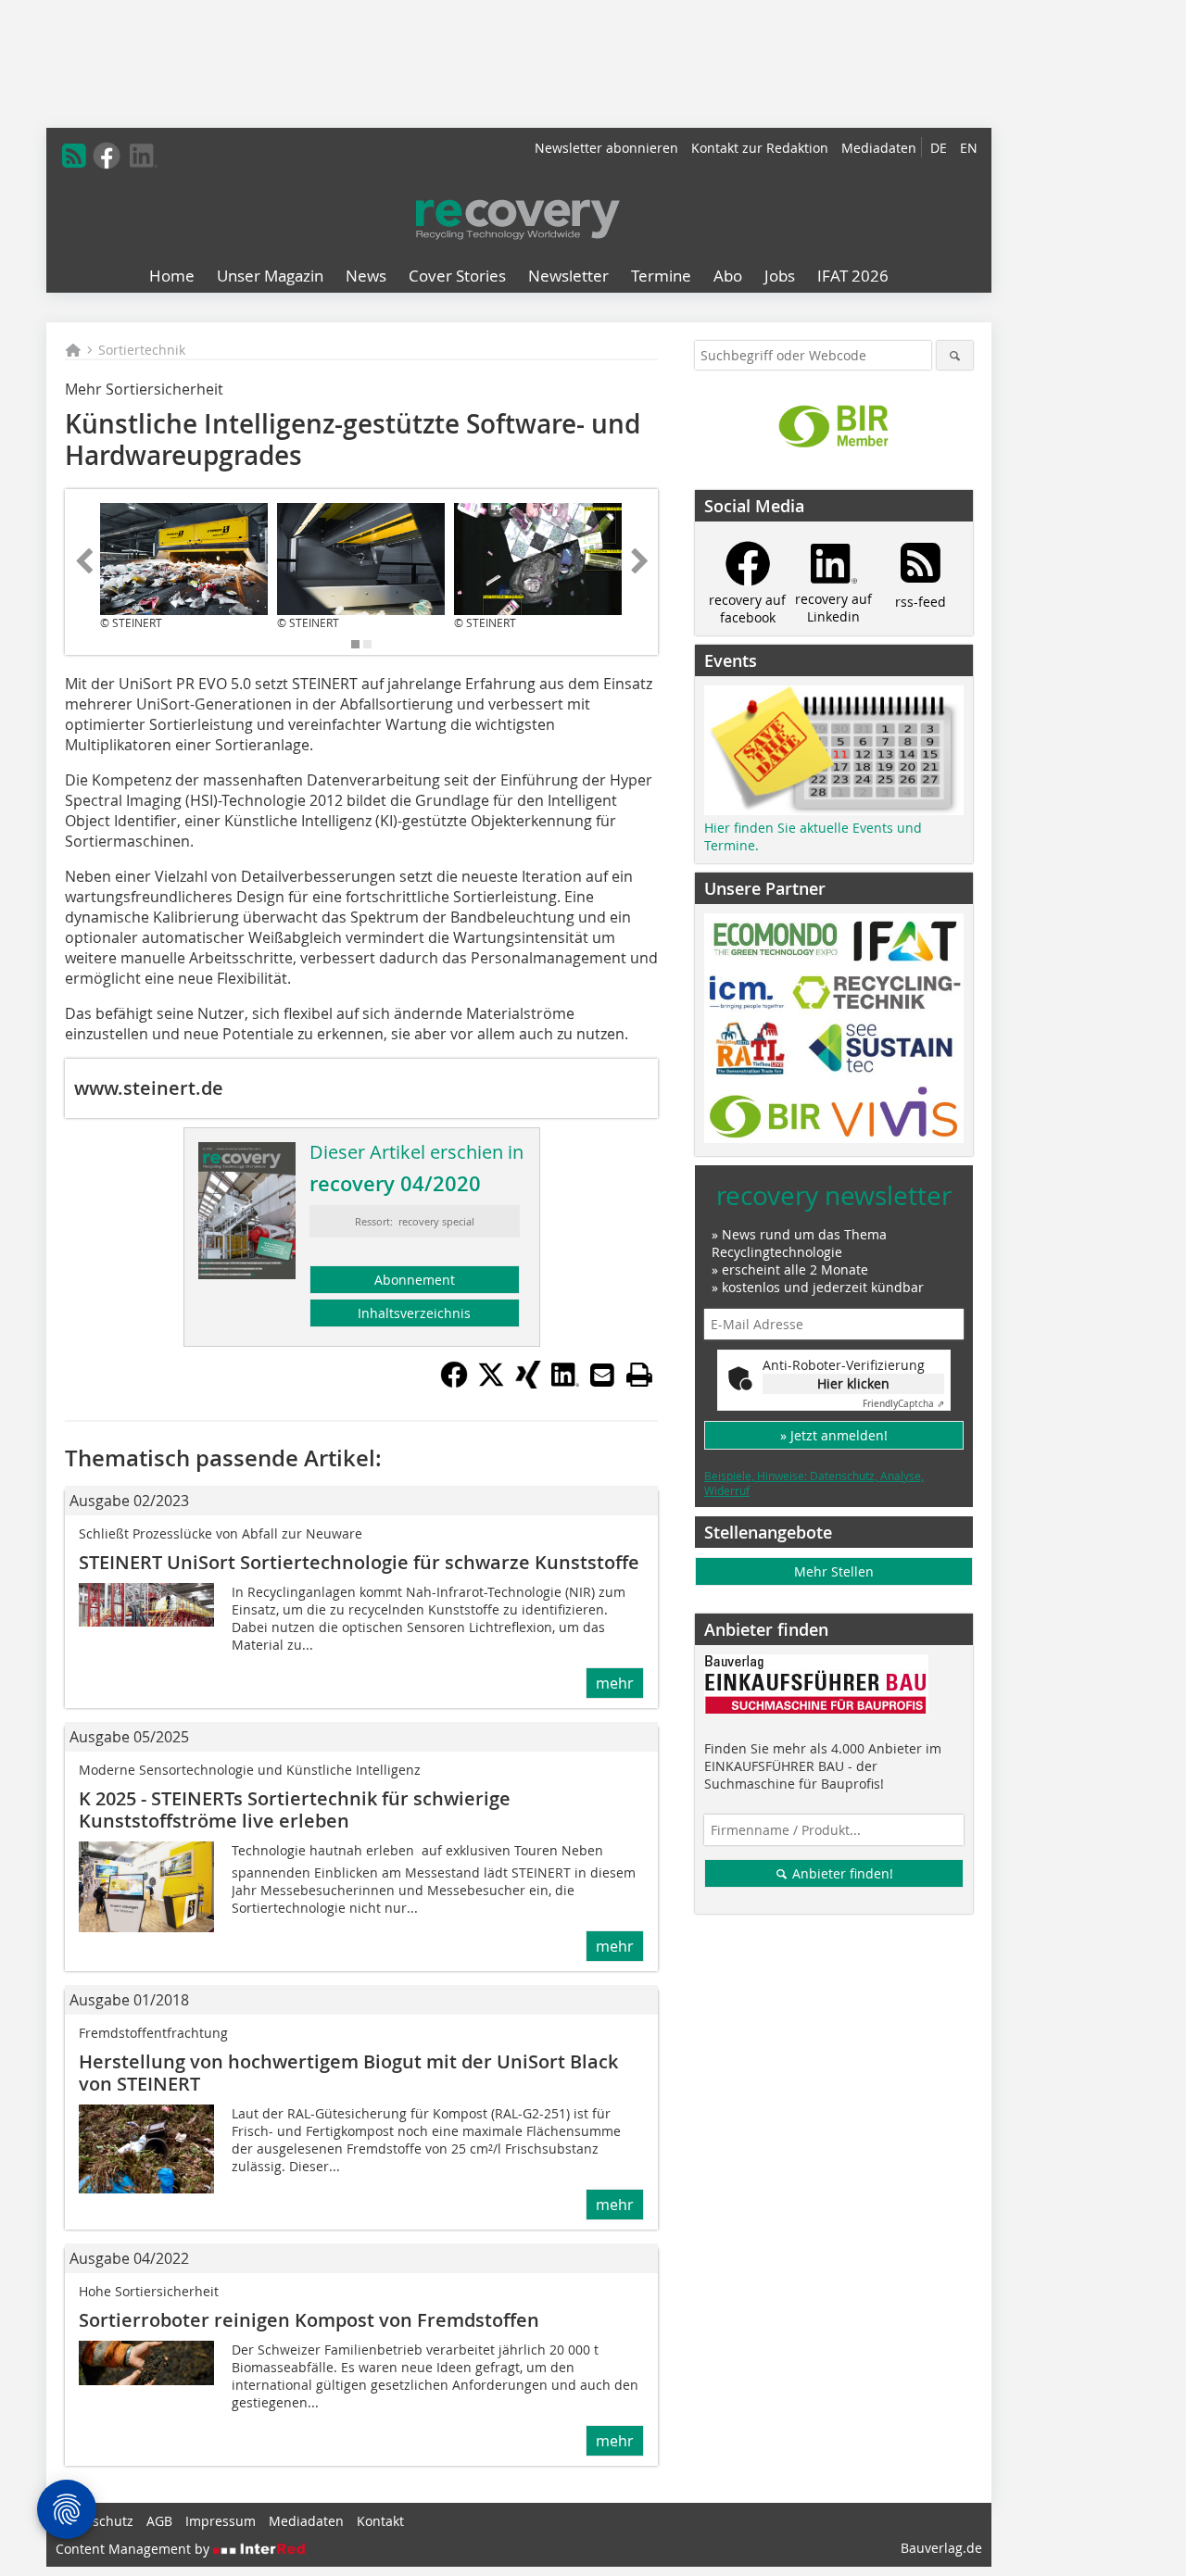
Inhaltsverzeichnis (414, 1313)
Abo (728, 276)
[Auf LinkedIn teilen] (565, 1383)
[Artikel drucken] (639, 1375)
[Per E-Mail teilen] (602, 1375)
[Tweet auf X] (491, 1383)
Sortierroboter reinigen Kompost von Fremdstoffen (309, 2320)
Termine (661, 276)
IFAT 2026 (853, 276)
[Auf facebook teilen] (454, 1383)
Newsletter (568, 276)
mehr (615, 1683)
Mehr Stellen (834, 1571)
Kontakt (380, 2521)
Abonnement (415, 1280)
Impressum (221, 2521)
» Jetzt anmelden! (834, 1435)
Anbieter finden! (841, 1873)
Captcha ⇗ (903, 1404)
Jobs (780, 276)
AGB (159, 2521)
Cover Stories (457, 276)
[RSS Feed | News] (74, 156)
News (366, 276)
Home (172, 276)
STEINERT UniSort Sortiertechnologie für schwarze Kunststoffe (359, 1562)
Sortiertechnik (142, 350)
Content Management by (134, 2549)
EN (969, 148)
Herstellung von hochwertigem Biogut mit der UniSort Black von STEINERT (348, 2073)
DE (939, 148)
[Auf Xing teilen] (528, 1383)
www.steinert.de (149, 1088)
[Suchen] (955, 355)
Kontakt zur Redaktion (760, 148)
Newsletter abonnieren (606, 148)
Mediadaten (879, 148)
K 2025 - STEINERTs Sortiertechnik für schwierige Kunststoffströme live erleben (295, 1809)
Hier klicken (853, 1383)
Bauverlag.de (941, 2548)
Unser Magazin (270, 276)
